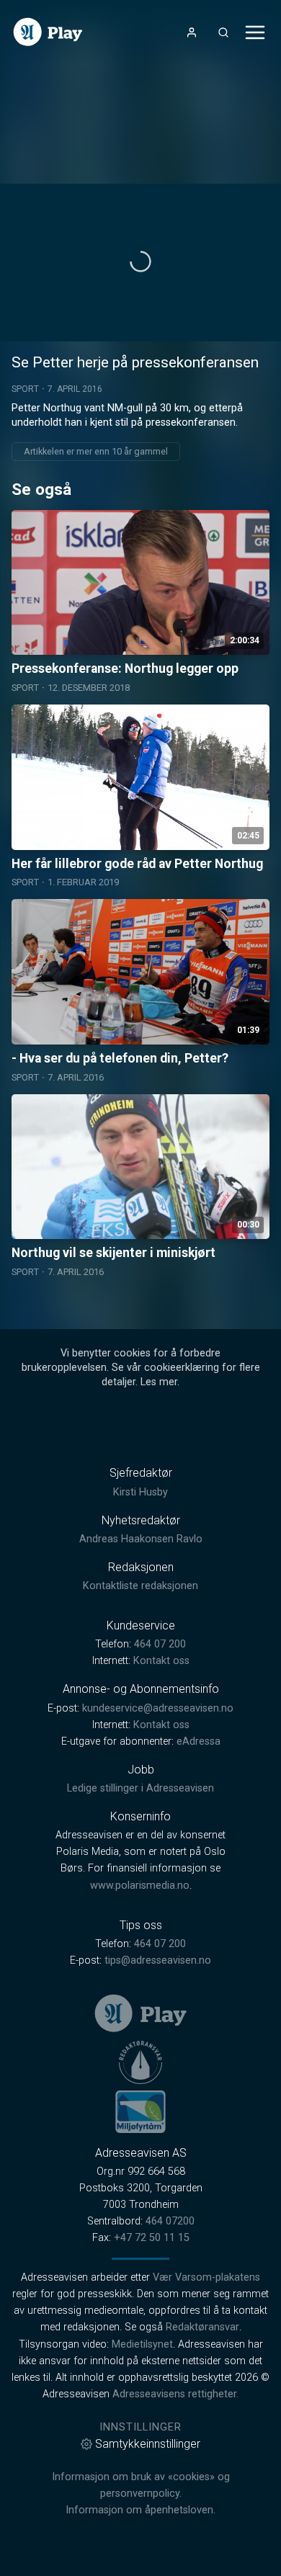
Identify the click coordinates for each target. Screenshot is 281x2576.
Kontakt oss (161, 1661)
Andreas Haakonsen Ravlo (141, 1539)
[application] (140, 263)
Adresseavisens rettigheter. (175, 2394)
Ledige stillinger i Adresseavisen (140, 1788)
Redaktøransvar (202, 2327)
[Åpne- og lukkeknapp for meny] (255, 32)
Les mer (159, 1382)
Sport (25, 389)
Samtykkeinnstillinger (148, 2444)
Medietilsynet (142, 2344)
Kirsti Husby (140, 1492)
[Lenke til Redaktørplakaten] (140, 2062)
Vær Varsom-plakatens (206, 2277)
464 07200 (170, 2221)
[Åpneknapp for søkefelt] (223, 32)
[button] (140, 261)
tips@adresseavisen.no (158, 1960)
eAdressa (199, 1741)
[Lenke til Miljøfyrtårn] (140, 2111)
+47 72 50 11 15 (152, 2238)
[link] (48, 32)
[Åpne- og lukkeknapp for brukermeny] (192, 32)
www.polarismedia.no (140, 1886)
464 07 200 (160, 1644)
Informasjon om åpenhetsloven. (140, 2510)
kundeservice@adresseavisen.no (158, 1708)
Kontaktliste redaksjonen (140, 1586)
